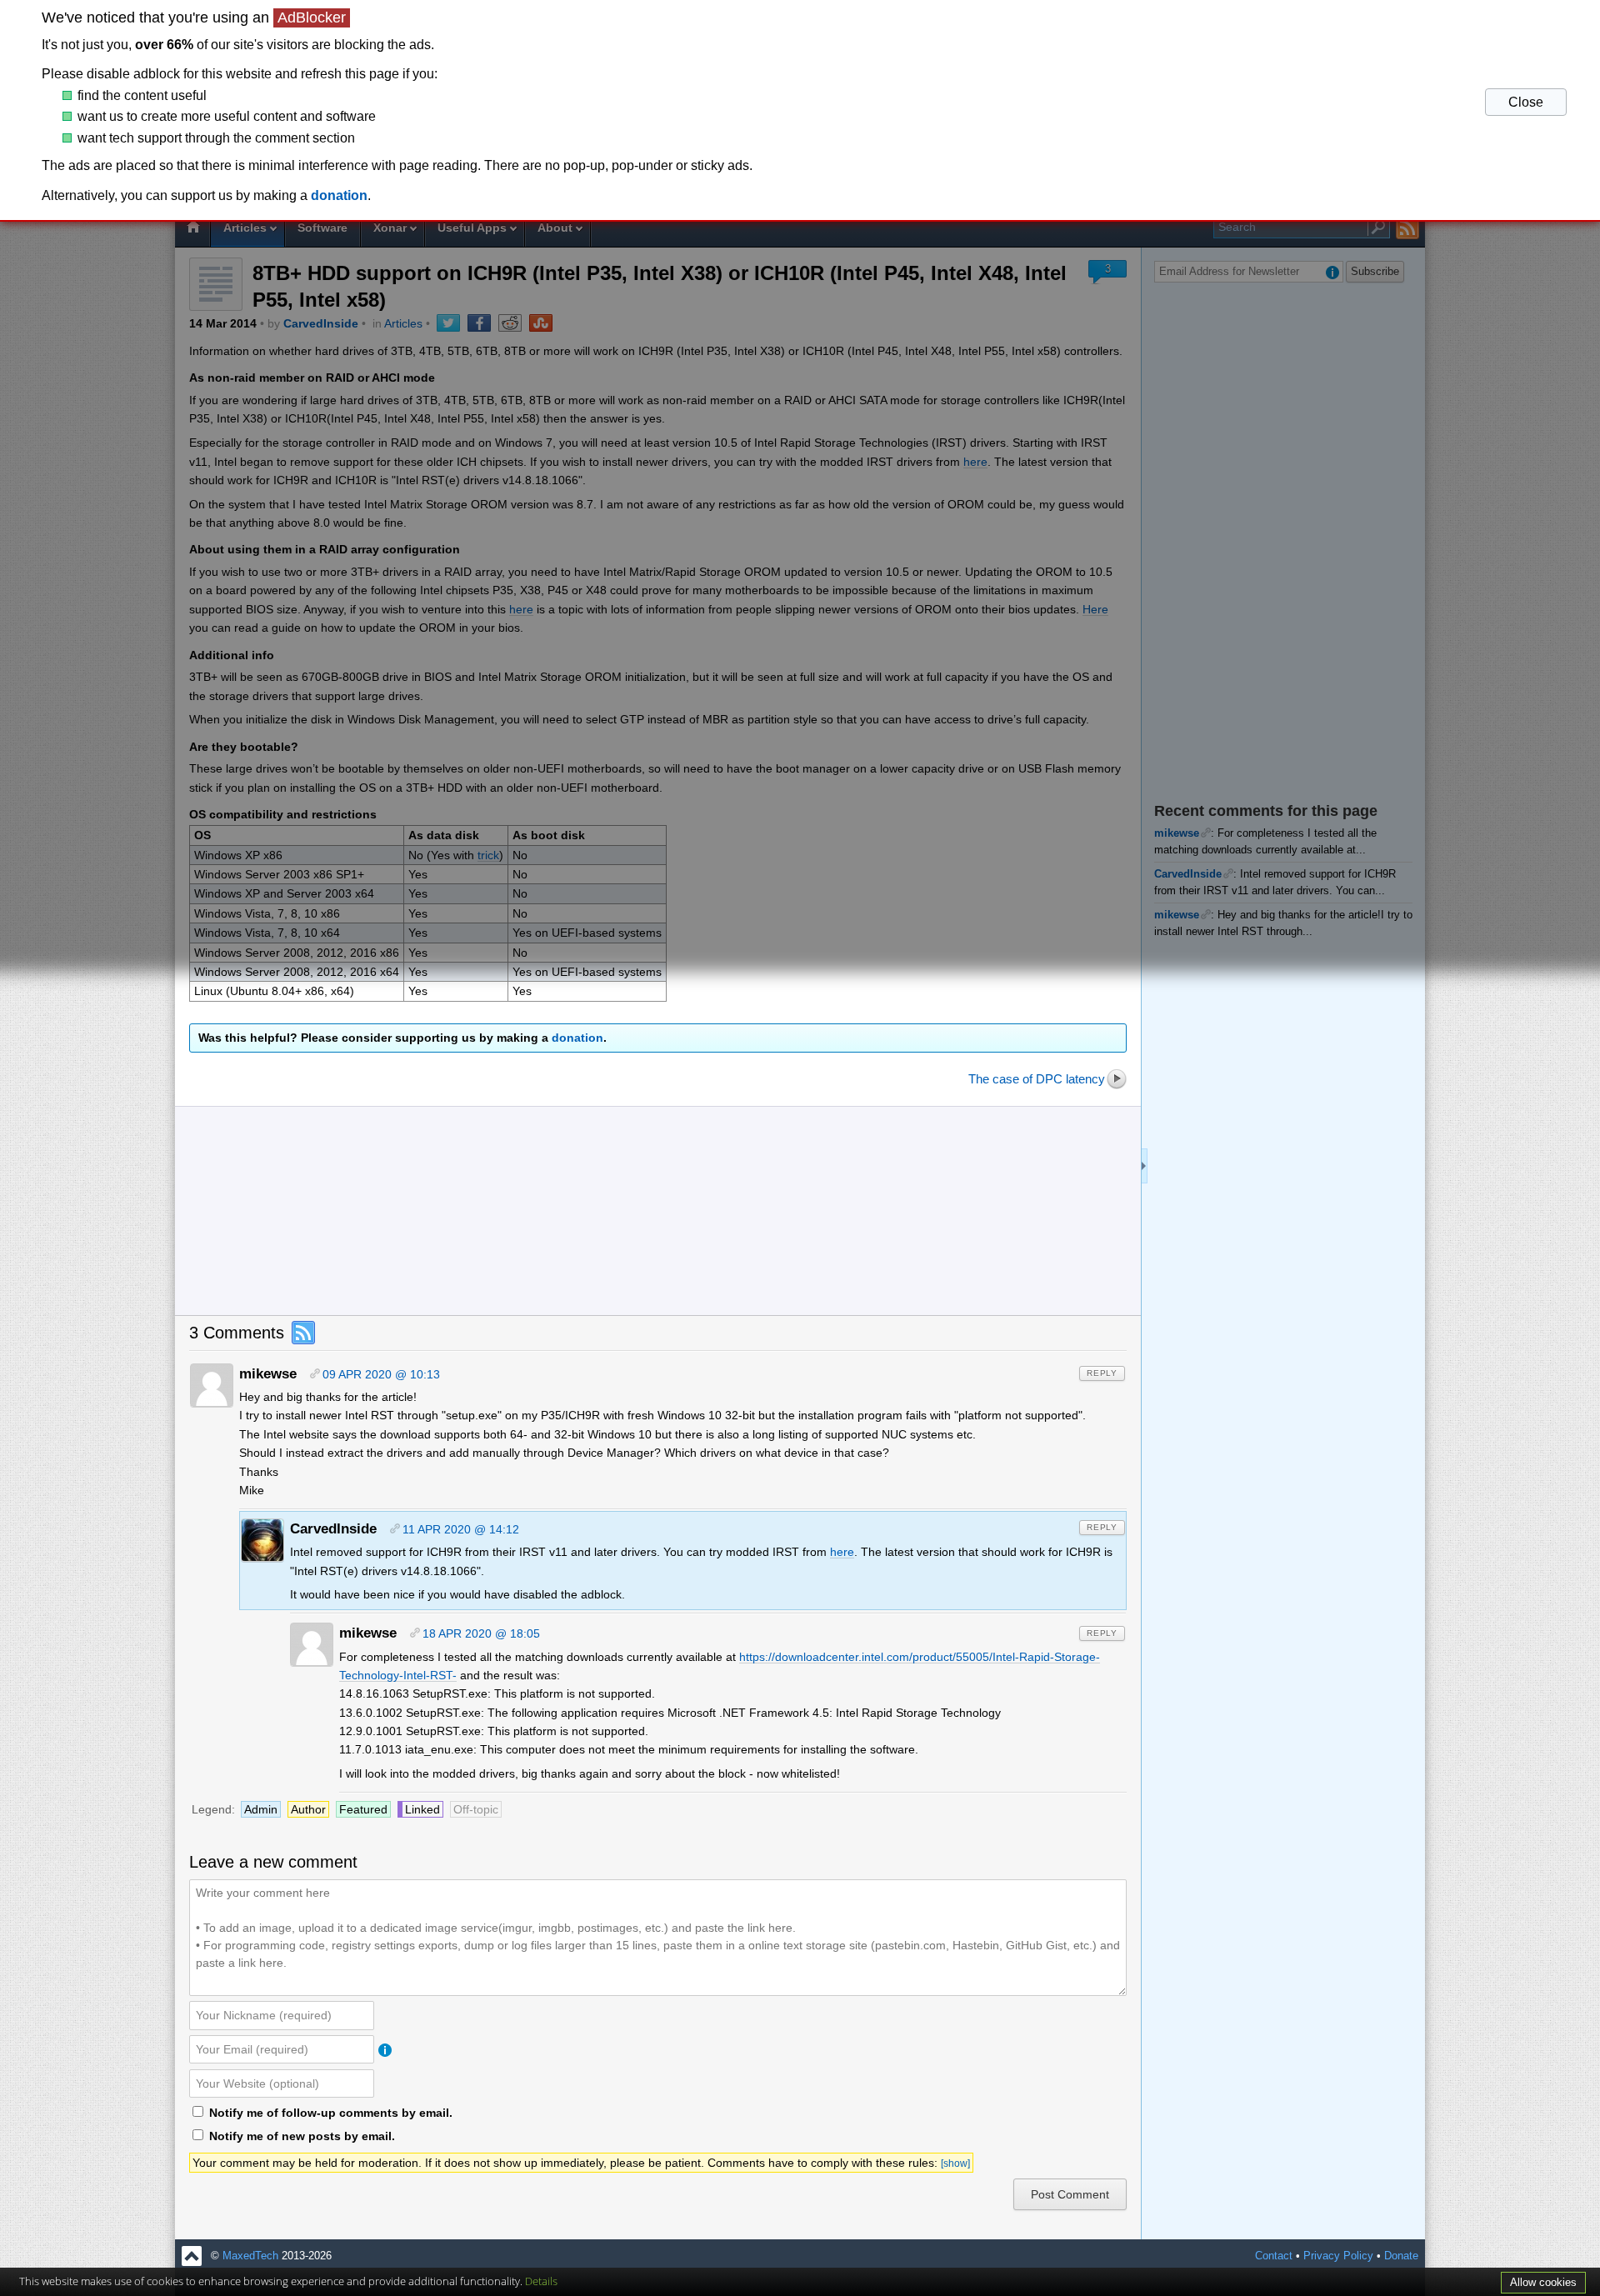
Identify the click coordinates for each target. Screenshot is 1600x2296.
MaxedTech (250, 2256)
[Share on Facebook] (479, 323)
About (555, 228)
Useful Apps (472, 228)
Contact (1274, 2256)
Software (322, 228)
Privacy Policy (1338, 2256)
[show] (955, 2163)
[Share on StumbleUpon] (541, 323)
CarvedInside (321, 323)
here (975, 462)
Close (1526, 102)
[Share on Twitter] (448, 323)
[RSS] (1408, 228)
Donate (1401, 2256)
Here (1095, 609)
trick (488, 855)
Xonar (390, 228)
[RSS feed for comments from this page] (302, 1333)
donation (577, 1038)
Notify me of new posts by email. (302, 2136)
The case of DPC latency (1037, 1079)
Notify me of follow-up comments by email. (331, 2113)
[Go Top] (192, 2256)
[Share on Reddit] (510, 323)
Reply (1102, 1373)
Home (192, 229)
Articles (245, 228)
